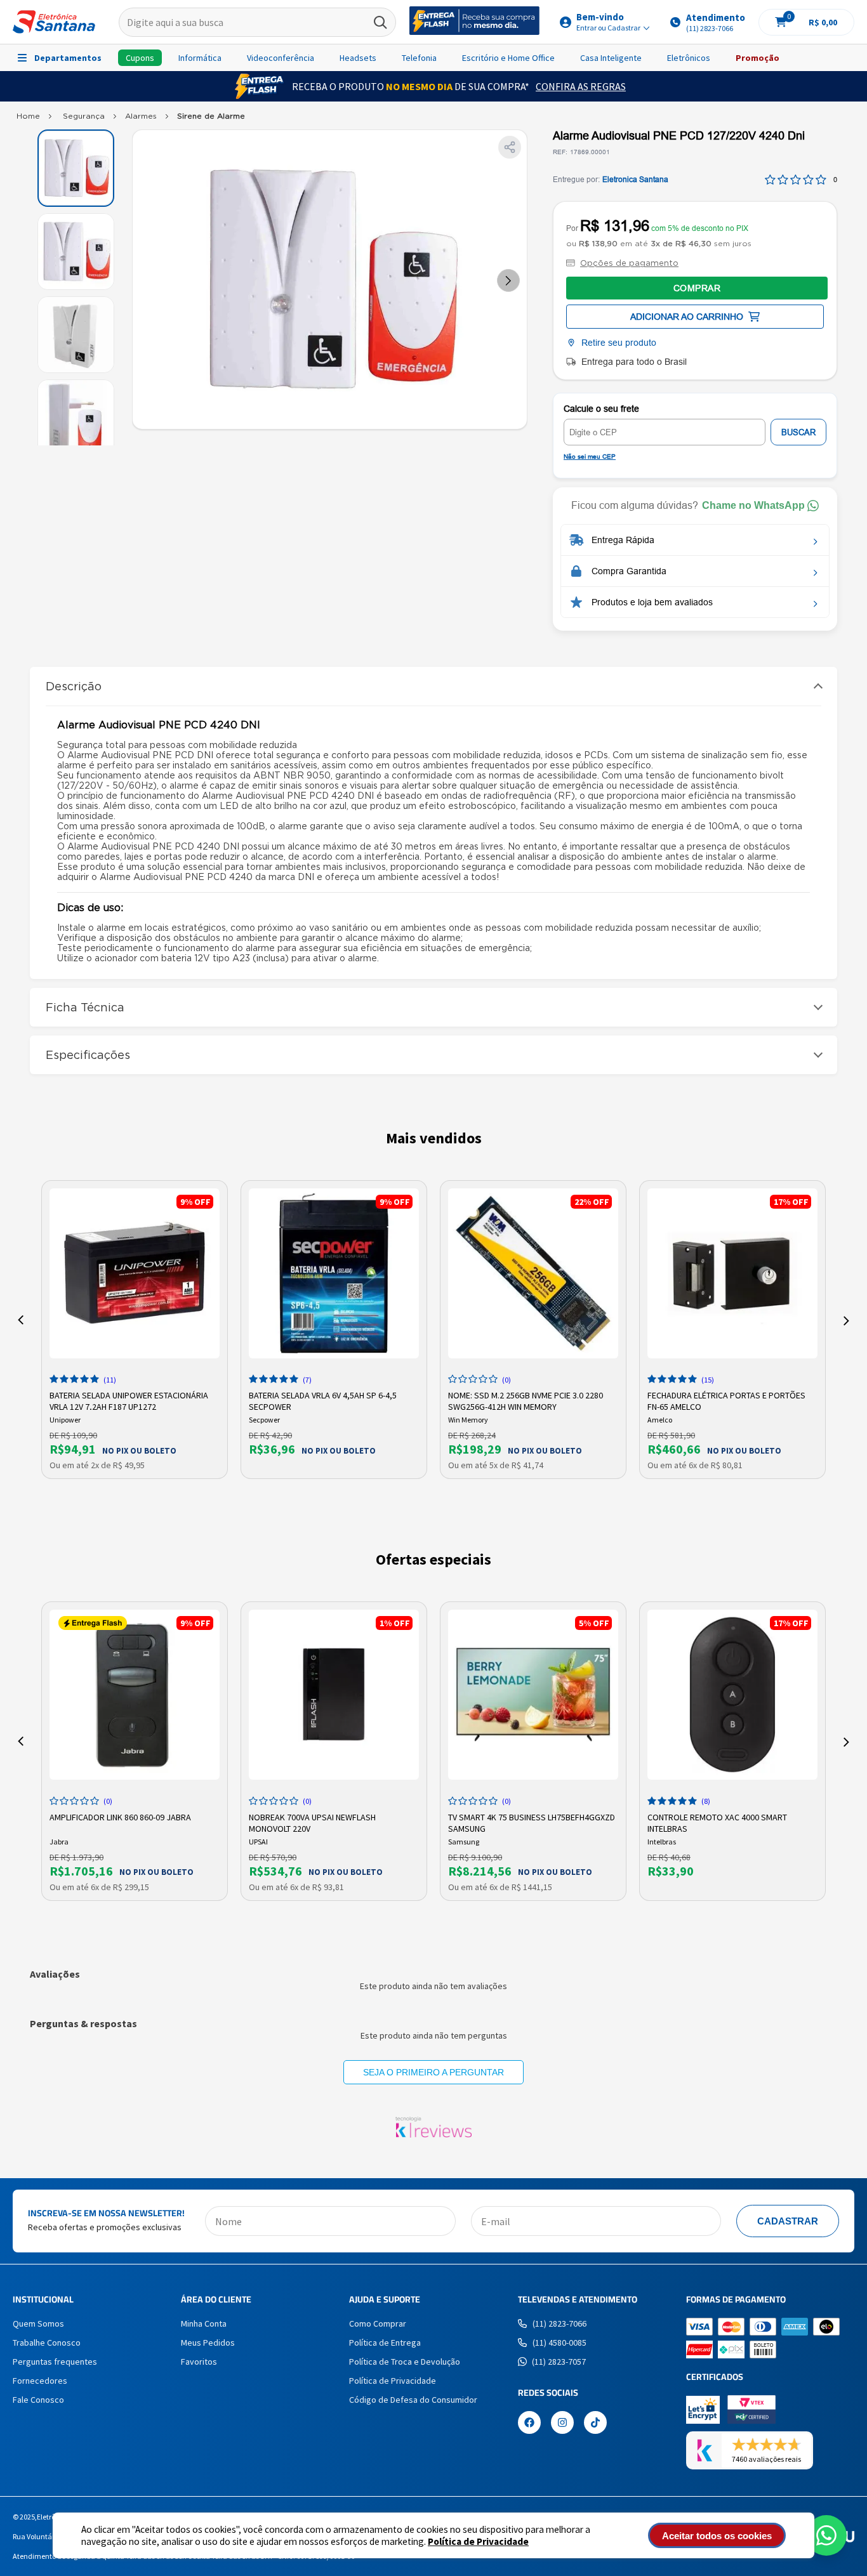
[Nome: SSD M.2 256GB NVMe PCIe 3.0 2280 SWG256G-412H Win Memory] (533, 1273)
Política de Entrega (385, 2343)
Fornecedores (40, 2381)
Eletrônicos (689, 58)
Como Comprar (378, 2323)
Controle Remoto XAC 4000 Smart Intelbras (717, 1822)
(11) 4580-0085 (559, 2343)
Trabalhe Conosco (47, 2343)
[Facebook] (529, 2424)
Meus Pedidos (208, 2343)
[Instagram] (562, 2424)
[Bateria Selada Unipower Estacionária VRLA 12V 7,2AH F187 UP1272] (135, 1273)
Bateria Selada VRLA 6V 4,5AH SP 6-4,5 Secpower (323, 1400)
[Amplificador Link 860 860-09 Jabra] (135, 1695)
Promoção (758, 58)
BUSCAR (798, 432)
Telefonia (419, 58)
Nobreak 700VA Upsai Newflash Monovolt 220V (312, 1822)
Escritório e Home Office (508, 58)
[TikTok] (595, 2424)
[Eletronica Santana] (28, 119)
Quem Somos (38, 2323)
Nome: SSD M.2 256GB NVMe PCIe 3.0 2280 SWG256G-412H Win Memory (526, 1400)
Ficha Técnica (85, 1007)
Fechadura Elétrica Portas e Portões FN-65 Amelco (726, 1400)
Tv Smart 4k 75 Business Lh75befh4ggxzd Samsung (532, 1822)
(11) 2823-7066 (559, 2323)
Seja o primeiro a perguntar (433, 2072)
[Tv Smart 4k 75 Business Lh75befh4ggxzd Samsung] (533, 1695)
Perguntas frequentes (55, 2362)
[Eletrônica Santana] (54, 22)
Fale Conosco (38, 2400)
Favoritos (199, 2362)
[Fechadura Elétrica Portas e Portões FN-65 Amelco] (732, 1273)
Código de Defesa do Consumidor (413, 2400)
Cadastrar (788, 2221)
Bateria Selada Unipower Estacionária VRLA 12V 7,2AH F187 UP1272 (129, 1400)
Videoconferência (281, 58)
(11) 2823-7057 (559, 2362)
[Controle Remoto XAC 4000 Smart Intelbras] (732, 1695)
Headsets (358, 58)
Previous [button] (21, 1320)
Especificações (88, 1055)
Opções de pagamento (629, 263)
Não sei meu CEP (590, 457)
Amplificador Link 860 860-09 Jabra (120, 1817)
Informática (200, 58)
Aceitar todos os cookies (717, 2536)
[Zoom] (76, 168)
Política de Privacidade (478, 2541)
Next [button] (846, 1320)
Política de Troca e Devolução (405, 2362)
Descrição (74, 686)
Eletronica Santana (635, 180)
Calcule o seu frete (601, 409)
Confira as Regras (581, 86)
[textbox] (258, 22)
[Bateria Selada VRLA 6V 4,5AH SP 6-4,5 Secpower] (334, 1273)
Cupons (140, 58)
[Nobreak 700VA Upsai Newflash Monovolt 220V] (334, 1695)
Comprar (697, 288)
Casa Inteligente (611, 58)
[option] (135, 1330)
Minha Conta (204, 2323)
